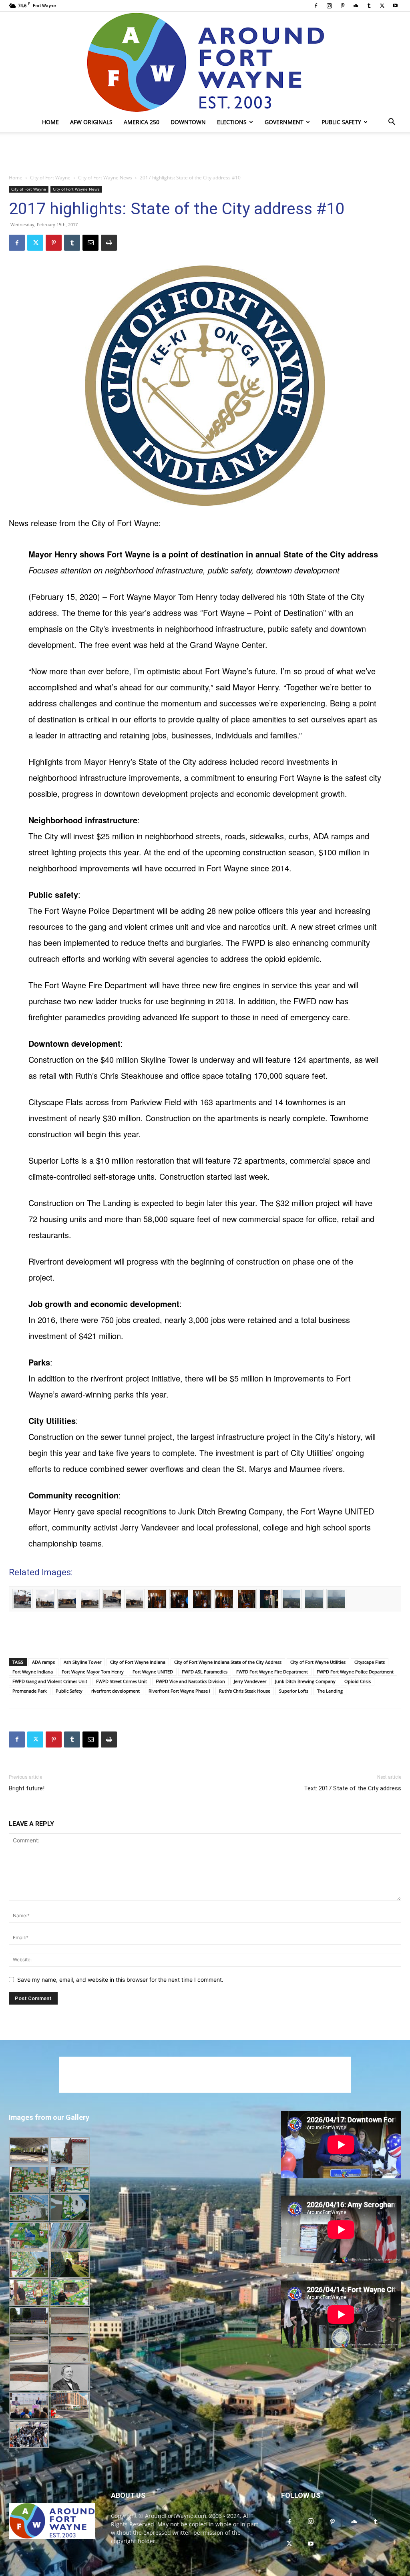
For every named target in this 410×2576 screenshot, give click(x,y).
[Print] (109, 243)
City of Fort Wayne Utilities (318, 1662)
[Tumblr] (369, 6)
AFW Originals (91, 122)
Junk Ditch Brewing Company (305, 1681)
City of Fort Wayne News (105, 178)
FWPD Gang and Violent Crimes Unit (50, 1681)
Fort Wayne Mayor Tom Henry (93, 1672)
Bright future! (27, 1788)
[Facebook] (316, 6)
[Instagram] (329, 6)
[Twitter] (382, 6)
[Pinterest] (342, 6)
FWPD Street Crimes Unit (122, 1681)
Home (50, 122)
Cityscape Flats (370, 1662)
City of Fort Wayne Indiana (138, 1662)
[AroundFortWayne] (205, 62)
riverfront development (116, 1691)
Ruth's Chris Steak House (245, 1691)
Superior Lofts (294, 1691)
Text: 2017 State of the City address (353, 1788)
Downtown (188, 122)
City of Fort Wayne (50, 178)
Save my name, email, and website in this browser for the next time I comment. (120, 1980)
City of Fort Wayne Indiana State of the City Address (228, 1662)
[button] (392, 123)
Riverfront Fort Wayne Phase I (179, 1691)
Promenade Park (30, 1691)
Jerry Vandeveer (250, 1681)
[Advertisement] (205, 153)
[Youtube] (395, 6)
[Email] (90, 243)
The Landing (330, 1691)
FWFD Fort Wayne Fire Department (272, 1672)
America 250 (142, 122)
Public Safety (341, 122)
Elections (232, 122)
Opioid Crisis (358, 1681)
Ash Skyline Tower (82, 1662)
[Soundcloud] (356, 6)
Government (284, 122)
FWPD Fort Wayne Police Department (355, 1672)
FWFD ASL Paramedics (205, 1672)
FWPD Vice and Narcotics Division (190, 1681)
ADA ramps (43, 1662)
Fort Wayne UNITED (153, 1672)
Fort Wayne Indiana (33, 1672)
